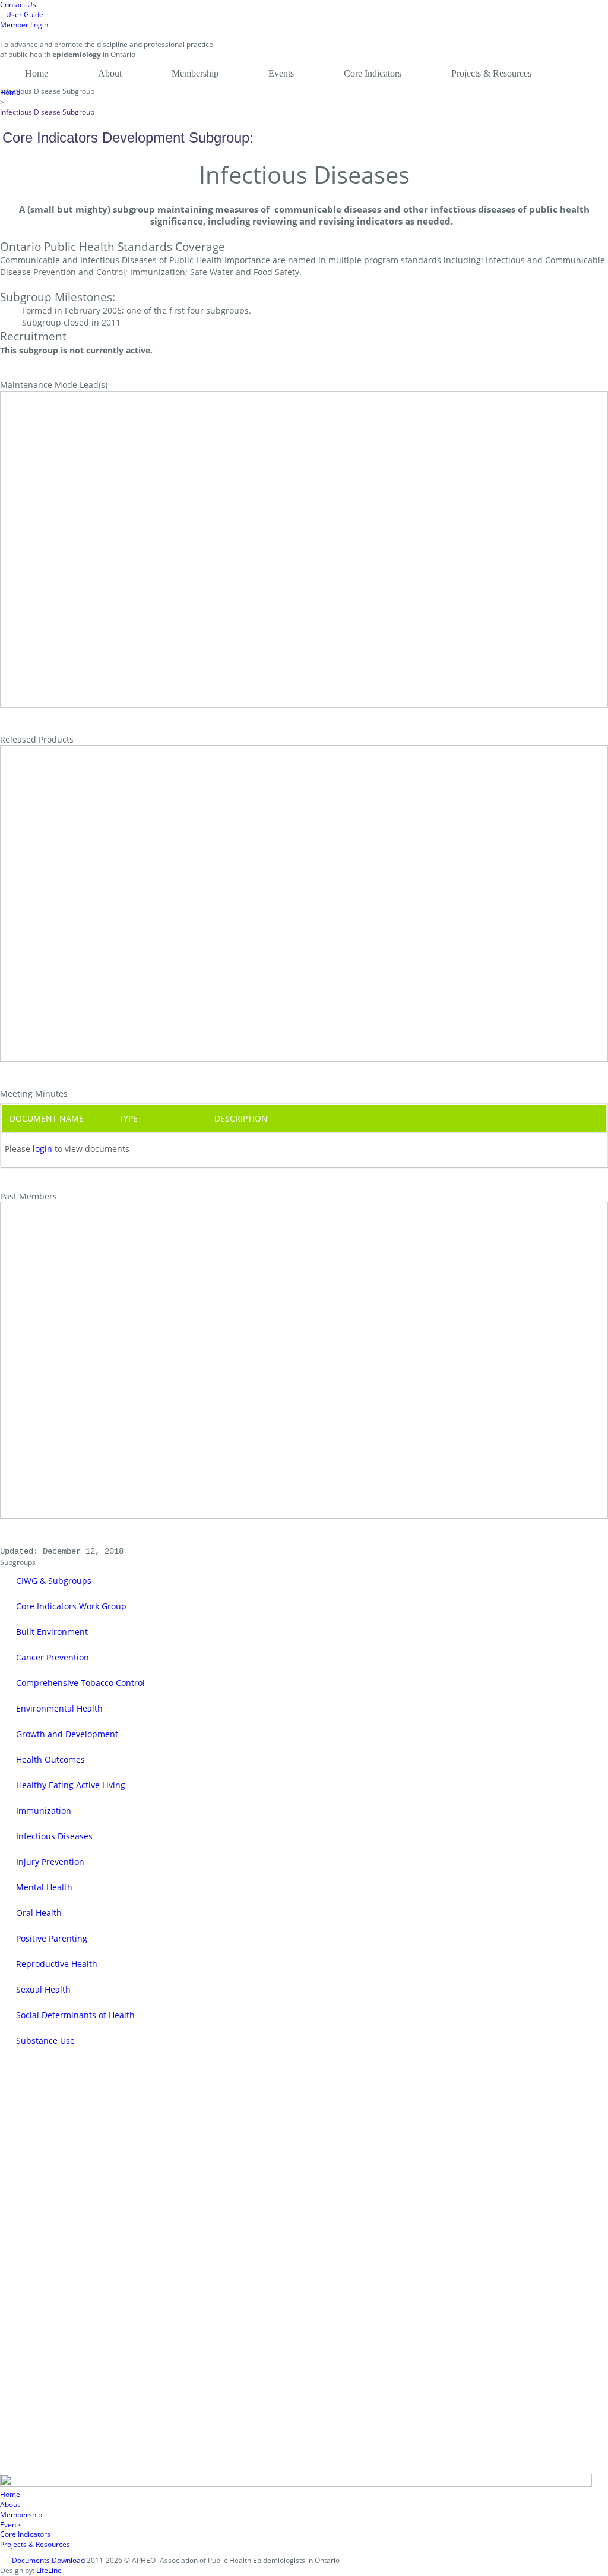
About (110, 73)
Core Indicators (373, 73)
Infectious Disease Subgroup (47, 112)
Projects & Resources (491, 73)
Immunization (44, 1811)
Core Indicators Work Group (71, 1606)
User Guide (25, 15)
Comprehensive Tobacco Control (80, 1683)
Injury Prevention (50, 1862)
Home (37, 73)
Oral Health (39, 1913)
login (42, 1149)
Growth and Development (67, 1734)
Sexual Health (43, 1989)
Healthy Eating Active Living (71, 1785)
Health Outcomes (50, 1759)
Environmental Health (59, 1708)
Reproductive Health (57, 1964)
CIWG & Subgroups (54, 1581)
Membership (195, 73)
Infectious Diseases (54, 1836)
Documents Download (48, 2561)
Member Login (24, 25)
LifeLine (49, 2571)
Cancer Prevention (53, 1657)
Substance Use (45, 2040)
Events (281, 73)
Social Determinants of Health (75, 2015)
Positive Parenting (52, 1938)
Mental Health (44, 1887)
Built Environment (52, 1632)
